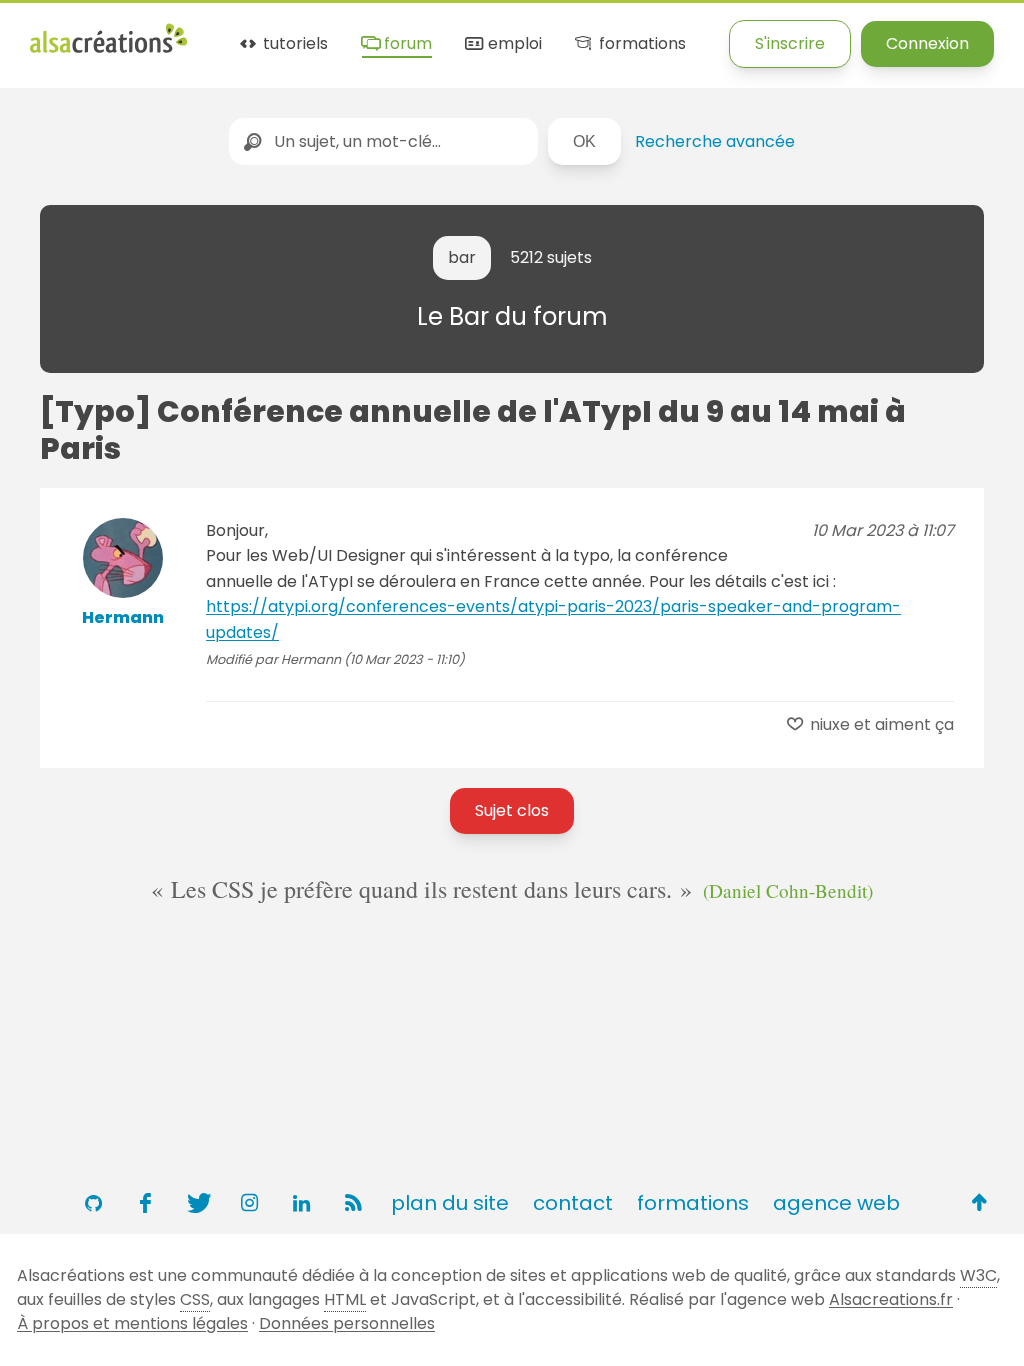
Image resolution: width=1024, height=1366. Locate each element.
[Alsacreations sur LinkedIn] (301, 1203)
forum (406, 44)
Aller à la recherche (393, 32)
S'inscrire (790, 43)
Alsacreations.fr (891, 1299)
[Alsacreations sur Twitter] (197, 1203)
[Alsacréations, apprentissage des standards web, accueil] (108, 50)
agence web (836, 1203)
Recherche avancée (715, 141)
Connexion (927, 43)
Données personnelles (347, 1323)
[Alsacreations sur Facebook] (145, 1203)
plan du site (450, 1203)
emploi (513, 44)
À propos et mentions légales (132, 1323)
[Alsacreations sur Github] (93, 1203)
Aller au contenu (226, 32)
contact (573, 1203)
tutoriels (293, 44)
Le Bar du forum (512, 316)
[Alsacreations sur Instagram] (249, 1203)
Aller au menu (84, 32)
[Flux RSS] (353, 1203)
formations (640, 44)
